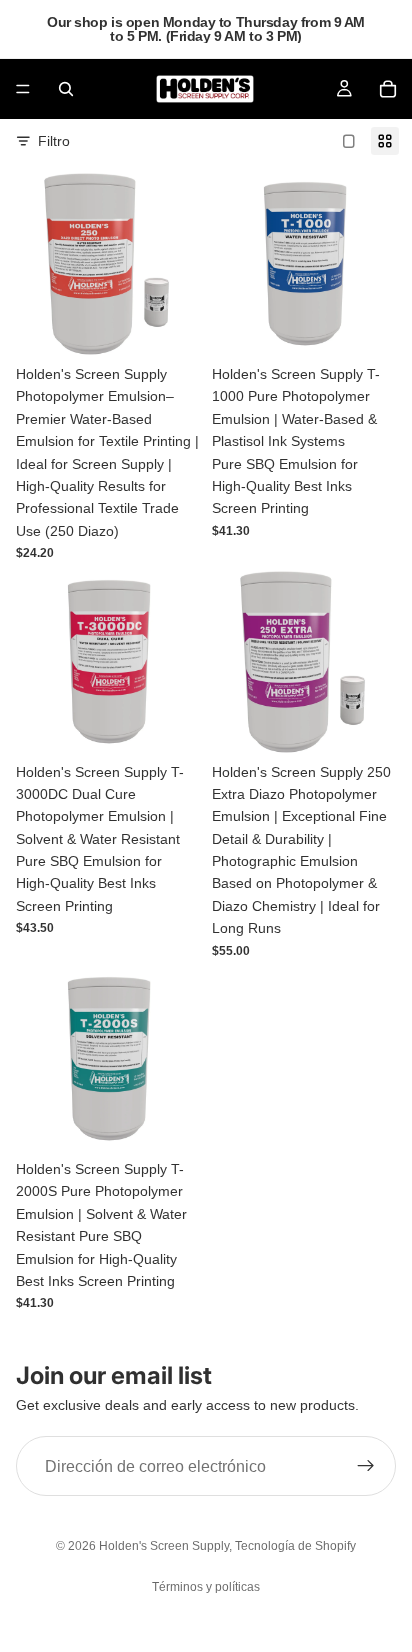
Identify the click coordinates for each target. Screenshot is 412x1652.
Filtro (54, 141)
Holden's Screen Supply (164, 1546)
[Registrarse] (366, 1466)
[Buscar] (66, 89)
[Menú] (23, 89)
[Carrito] (388, 89)
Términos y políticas (206, 1587)
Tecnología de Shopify (295, 1546)
